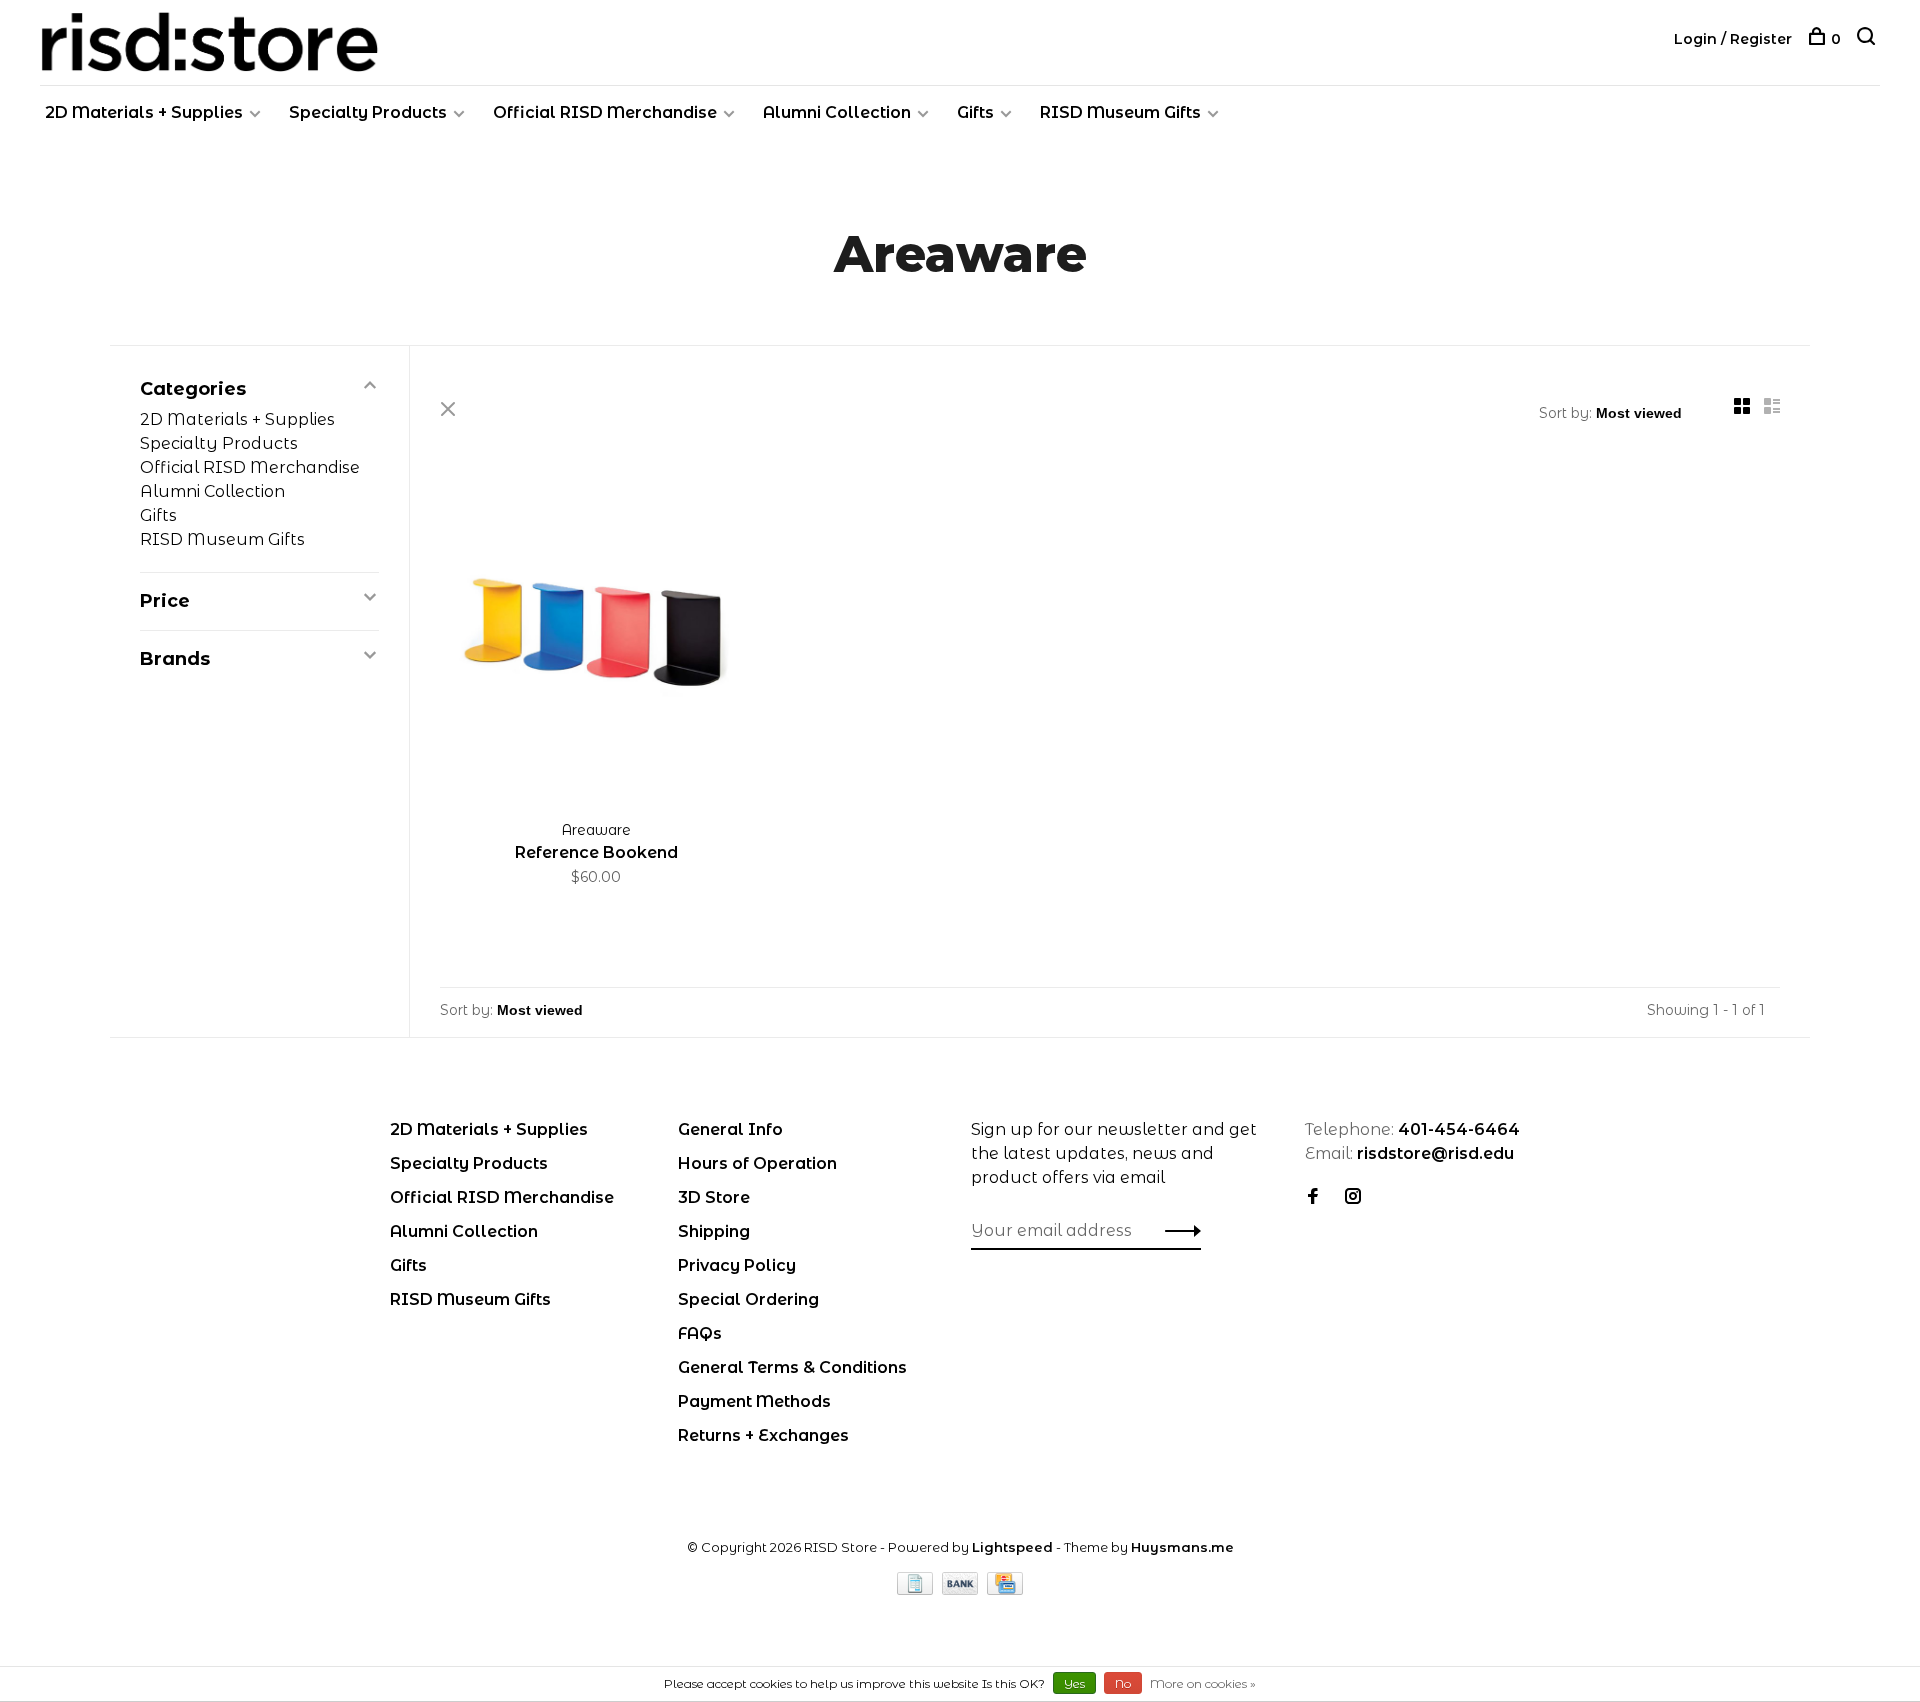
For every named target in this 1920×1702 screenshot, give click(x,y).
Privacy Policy (737, 1265)
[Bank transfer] (962, 1589)
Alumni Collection (837, 112)
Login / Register (1733, 39)
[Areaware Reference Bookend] (596, 640)
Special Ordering (748, 1299)
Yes (1074, 1683)
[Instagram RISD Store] (1353, 1197)
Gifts (975, 112)
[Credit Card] (1005, 1589)
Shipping (714, 1231)
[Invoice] (917, 1589)
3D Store (714, 1197)
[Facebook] (1313, 1197)
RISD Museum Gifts (1120, 112)
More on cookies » (1203, 1683)
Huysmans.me (1182, 1547)
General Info (730, 1129)
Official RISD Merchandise (605, 112)
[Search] (1868, 39)
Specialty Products (368, 112)
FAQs (700, 1333)
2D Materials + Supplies (144, 112)
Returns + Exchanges (763, 1435)
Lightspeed (1012, 1547)
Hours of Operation (757, 1163)
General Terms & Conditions (792, 1367)
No (1123, 1683)
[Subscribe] (1177, 1231)
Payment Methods (754, 1401)
